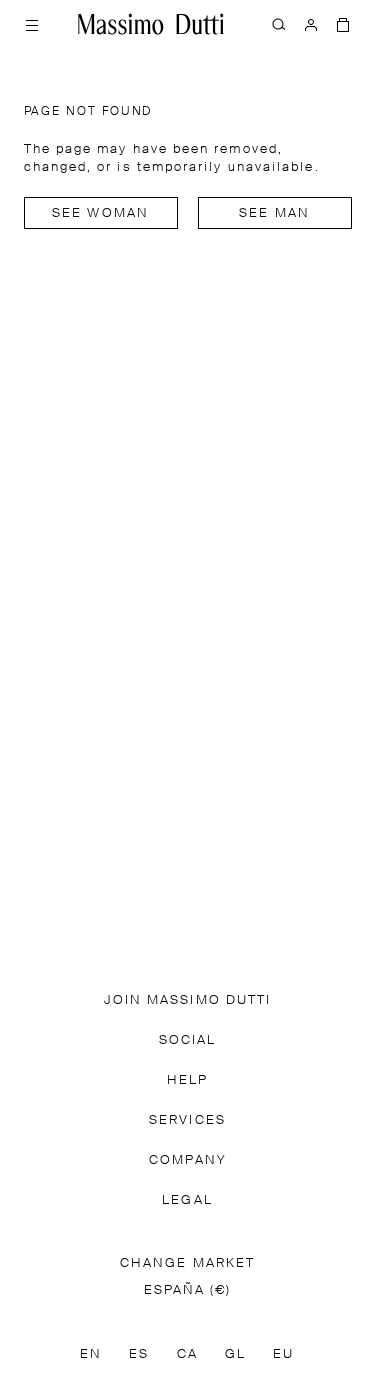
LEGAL (187, 1200)
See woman (100, 213)
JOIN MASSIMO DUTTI (187, 1000)
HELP (187, 1080)
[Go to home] (151, 24)
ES (139, 1354)
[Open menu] (32, 24)
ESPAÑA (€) (188, 1290)
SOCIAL (187, 1040)
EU (283, 1354)
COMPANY (187, 1160)
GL (235, 1354)
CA (187, 1354)
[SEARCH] (279, 24)
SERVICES (187, 1120)
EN (91, 1354)
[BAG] (343, 24)
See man (274, 213)
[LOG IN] (311, 24)
